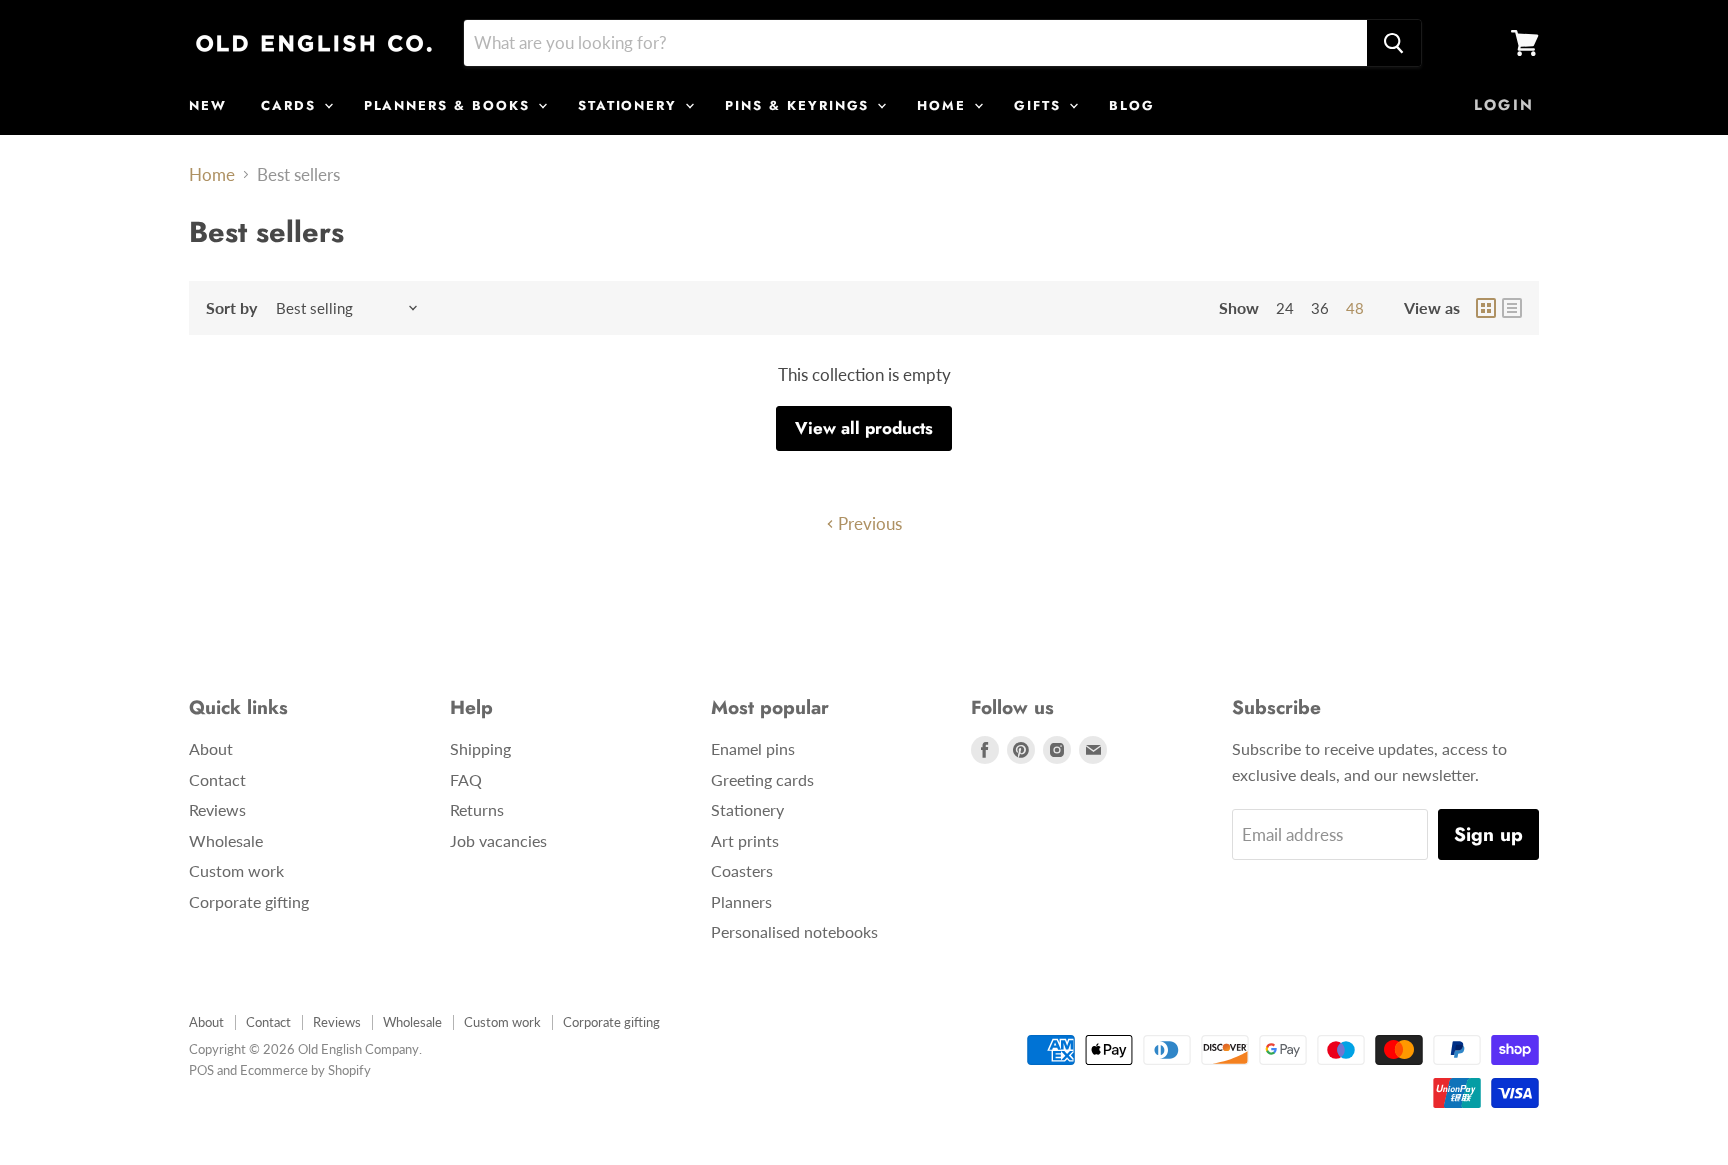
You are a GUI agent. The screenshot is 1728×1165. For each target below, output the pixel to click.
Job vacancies (498, 840)
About (211, 748)
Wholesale (226, 840)
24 (1285, 308)
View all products (864, 428)
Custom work (236, 870)
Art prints (745, 840)
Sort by (231, 308)
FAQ (466, 779)
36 (1320, 308)
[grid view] (1486, 308)
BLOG (1132, 105)
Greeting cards (762, 779)
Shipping (480, 748)
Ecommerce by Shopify (305, 1070)
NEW (208, 105)
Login (1504, 105)
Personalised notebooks (794, 931)
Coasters (742, 870)
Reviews (217, 809)
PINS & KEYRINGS (800, 105)
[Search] (1394, 43)
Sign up (1488, 834)
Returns (477, 809)
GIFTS (1040, 105)
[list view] (1512, 308)
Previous (868, 523)
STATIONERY (630, 105)
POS (201, 1070)
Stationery (747, 809)
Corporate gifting (249, 901)
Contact (217, 779)
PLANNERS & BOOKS (450, 105)
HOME (944, 105)
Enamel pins (753, 748)
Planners (741, 901)
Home (212, 175)
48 (1355, 308)
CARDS (291, 105)
